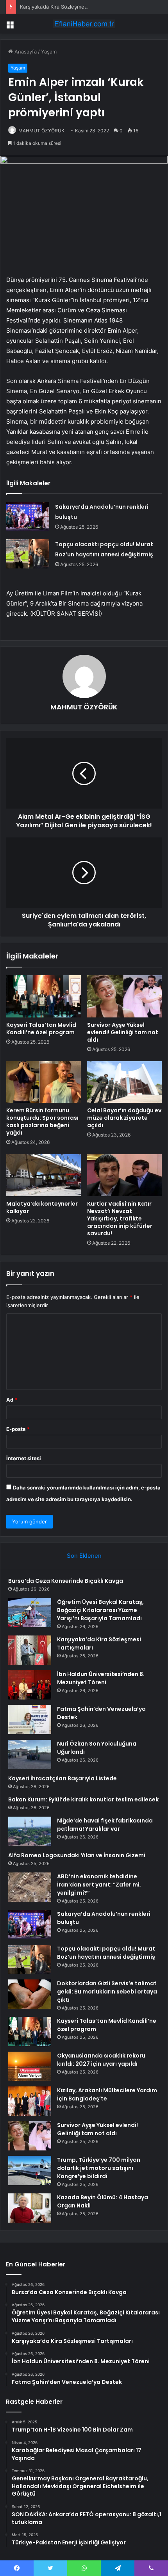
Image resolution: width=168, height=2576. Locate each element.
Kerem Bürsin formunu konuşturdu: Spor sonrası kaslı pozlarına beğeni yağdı (42, 1121)
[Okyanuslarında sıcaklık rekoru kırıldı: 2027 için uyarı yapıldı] (30, 2066)
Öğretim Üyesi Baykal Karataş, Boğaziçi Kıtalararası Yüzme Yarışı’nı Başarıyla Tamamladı (100, 1610)
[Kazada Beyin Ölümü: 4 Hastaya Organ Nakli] (30, 2208)
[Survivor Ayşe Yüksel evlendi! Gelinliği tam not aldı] (124, 996)
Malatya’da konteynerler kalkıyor (42, 1207)
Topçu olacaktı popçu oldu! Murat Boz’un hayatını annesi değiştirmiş (106, 1953)
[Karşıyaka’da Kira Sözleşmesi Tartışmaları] (30, 1650)
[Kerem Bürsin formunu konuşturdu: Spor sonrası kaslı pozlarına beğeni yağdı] (44, 1082)
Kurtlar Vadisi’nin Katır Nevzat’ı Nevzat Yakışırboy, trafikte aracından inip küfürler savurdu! (120, 1219)
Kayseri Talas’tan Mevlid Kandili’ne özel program (41, 1029)
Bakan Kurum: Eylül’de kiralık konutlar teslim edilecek (83, 1799)
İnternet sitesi (24, 1458)
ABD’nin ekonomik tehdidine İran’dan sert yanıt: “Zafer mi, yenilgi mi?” (99, 1885)
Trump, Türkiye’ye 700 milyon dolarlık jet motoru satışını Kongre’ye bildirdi (99, 2168)
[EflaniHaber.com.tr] (84, 24)
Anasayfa (25, 52)
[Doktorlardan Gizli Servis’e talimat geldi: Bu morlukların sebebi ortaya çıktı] (30, 1994)
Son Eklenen (84, 1556)
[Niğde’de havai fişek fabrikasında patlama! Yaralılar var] (30, 1831)
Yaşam (49, 52)
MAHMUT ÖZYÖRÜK (41, 131)
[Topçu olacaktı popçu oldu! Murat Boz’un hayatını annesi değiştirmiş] (28, 554)
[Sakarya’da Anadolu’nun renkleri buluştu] (28, 516)
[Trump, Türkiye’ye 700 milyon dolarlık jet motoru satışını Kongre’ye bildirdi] (30, 2171)
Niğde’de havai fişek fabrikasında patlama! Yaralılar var (105, 1825)
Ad (12, 1400)
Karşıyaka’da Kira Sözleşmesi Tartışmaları (69, 7)
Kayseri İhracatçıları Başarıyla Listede (63, 1778)
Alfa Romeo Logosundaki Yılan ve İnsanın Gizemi (77, 1855)
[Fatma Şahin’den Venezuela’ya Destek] (30, 1720)
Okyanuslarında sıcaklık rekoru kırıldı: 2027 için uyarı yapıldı (101, 2060)
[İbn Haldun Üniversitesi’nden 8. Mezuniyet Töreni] (30, 1685)
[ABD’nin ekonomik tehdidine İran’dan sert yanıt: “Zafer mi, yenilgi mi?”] (30, 1887)
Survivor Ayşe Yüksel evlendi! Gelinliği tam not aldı (123, 1032)
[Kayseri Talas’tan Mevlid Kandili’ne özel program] (44, 996)
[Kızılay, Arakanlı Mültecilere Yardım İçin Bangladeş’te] (30, 2101)
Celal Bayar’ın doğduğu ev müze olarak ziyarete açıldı (124, 1118)
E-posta (18, 1429)
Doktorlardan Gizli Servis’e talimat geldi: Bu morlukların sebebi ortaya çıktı (107, 1992)
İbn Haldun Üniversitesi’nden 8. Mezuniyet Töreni (101, 1678)
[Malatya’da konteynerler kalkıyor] (44, 1175)
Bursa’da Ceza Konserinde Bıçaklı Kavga (66, 1581)
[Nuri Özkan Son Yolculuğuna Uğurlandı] (30, 1754)
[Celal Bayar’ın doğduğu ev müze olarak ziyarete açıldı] (124, 1082)
